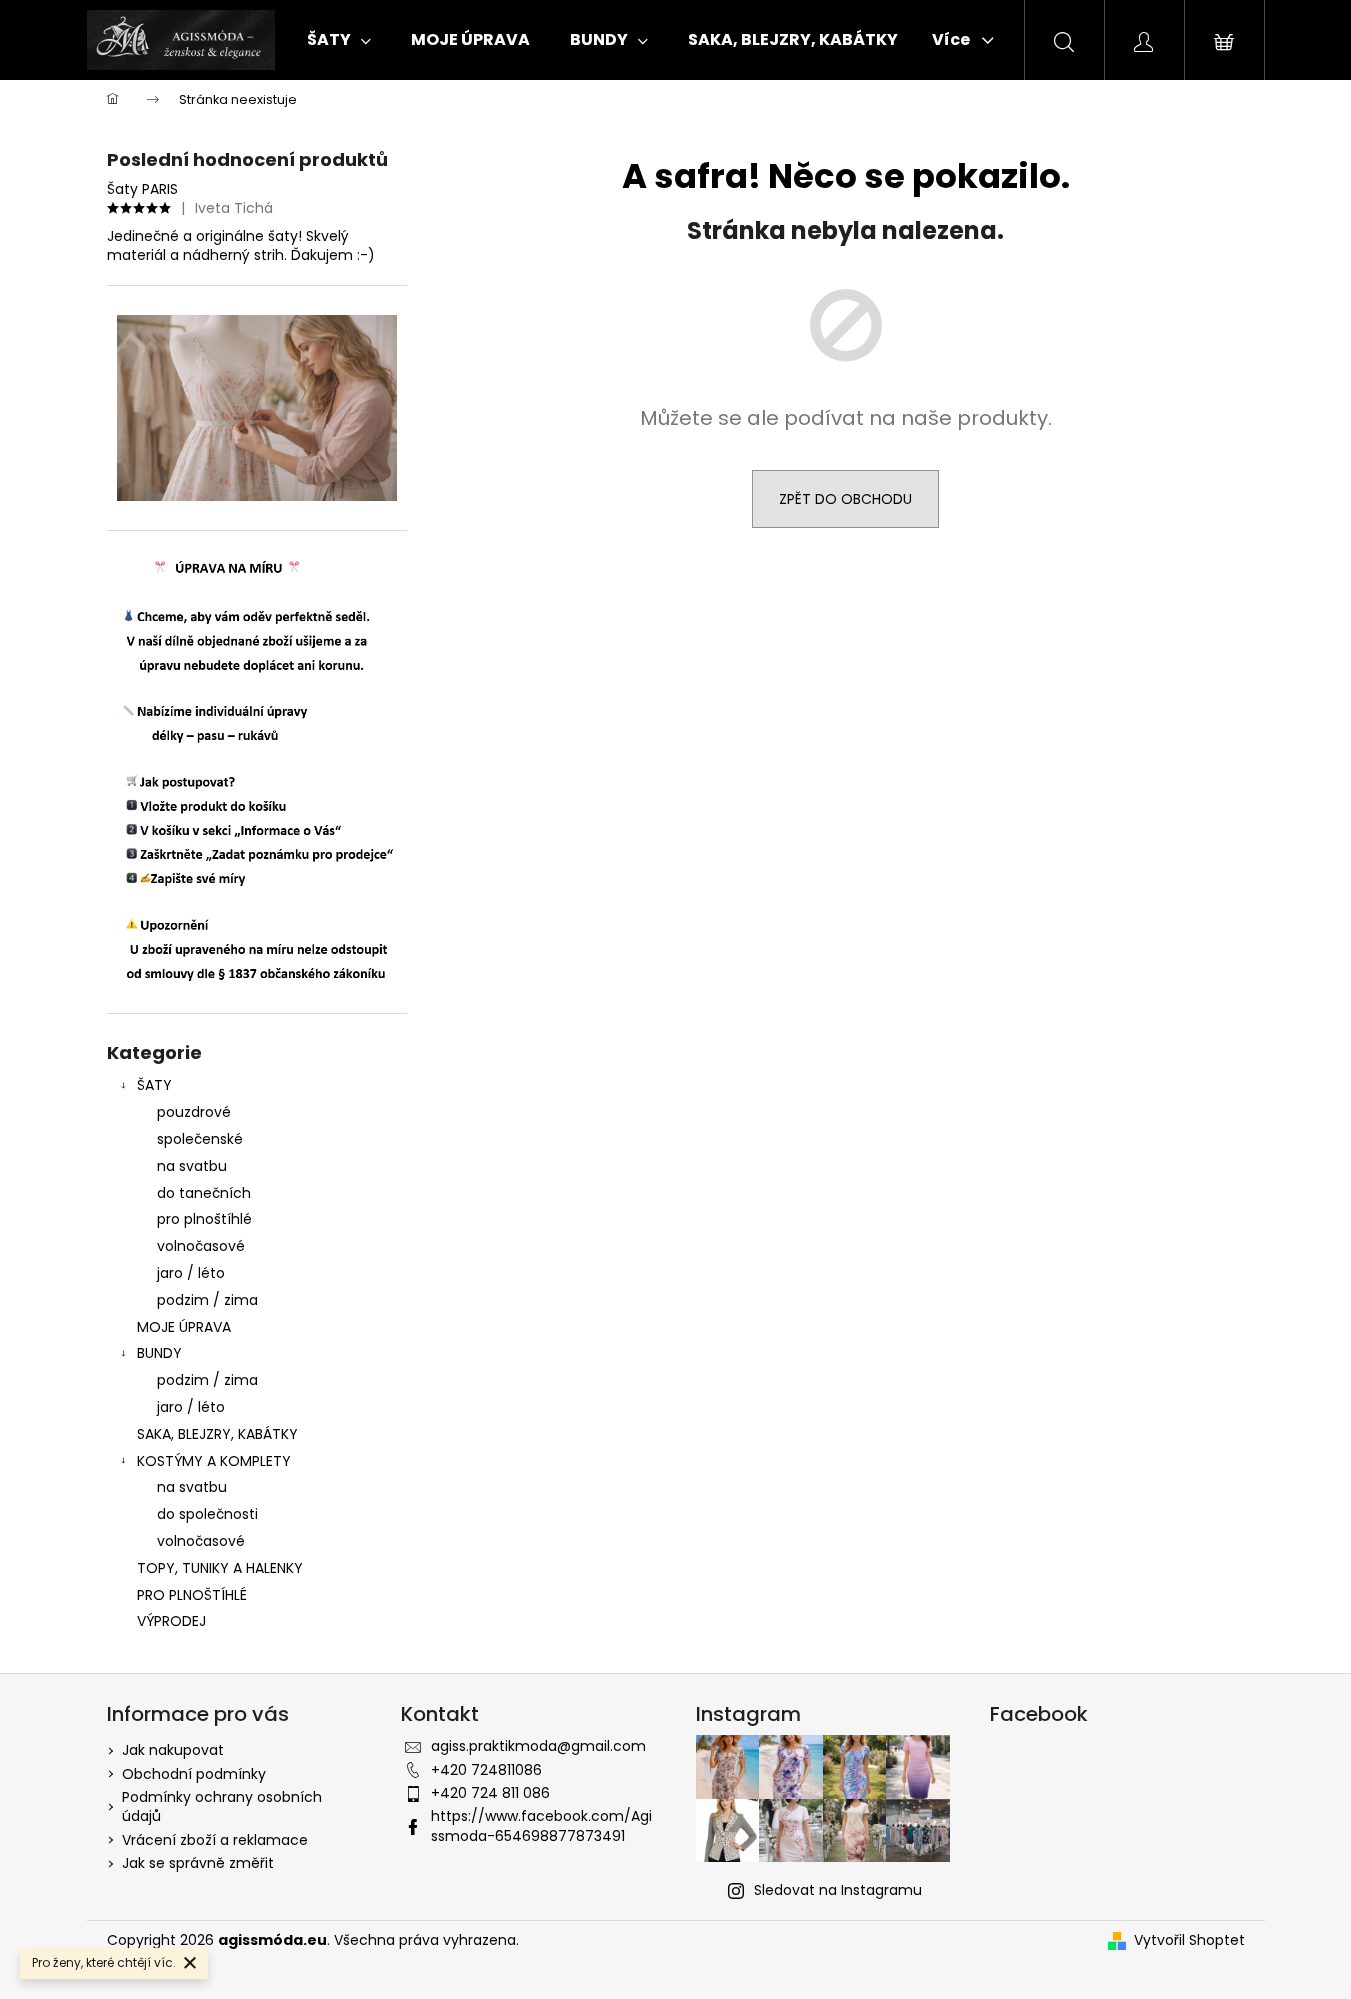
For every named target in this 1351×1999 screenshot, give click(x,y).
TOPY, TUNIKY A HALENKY (220, 1568)
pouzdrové (194, 1112)
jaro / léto (191, 1273)
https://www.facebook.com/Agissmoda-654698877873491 (541, 1825)
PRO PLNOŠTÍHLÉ (192, 1595)
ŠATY (154, 1085)
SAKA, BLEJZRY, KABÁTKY (217, 1434)
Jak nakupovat (173, 1750)
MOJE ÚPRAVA (184, 1327)
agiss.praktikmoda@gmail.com (538, 1746)
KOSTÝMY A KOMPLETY (214, 1461)
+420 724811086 (486, 1770)
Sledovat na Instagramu (838, 1890)
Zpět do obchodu (845, 499)
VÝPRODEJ (171, 1621)
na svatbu (192, 1166)
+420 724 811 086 (490, 1793)
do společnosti (207, 1514)
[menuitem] (339, 40)
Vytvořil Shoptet (1189, 1940)
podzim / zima (207, 1300)
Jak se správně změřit (198, 1863)
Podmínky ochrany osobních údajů (222, 1806)
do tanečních (204, 1193)
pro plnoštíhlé (204, 1219)
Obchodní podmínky (194, 1774)
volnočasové (201, 1246)
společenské (200, 1139)
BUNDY (159, 1353)
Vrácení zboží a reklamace (215, 1840)
